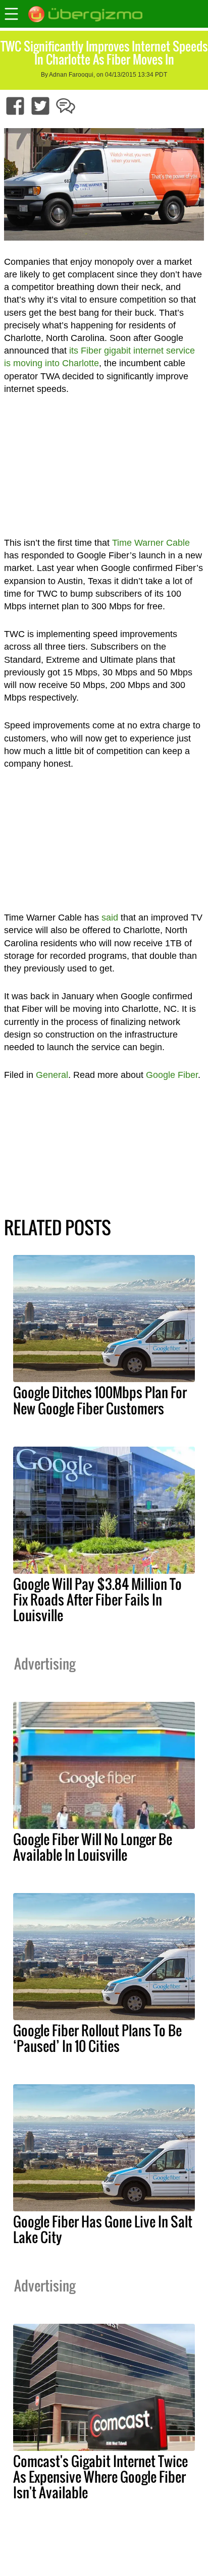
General (52, 1075)
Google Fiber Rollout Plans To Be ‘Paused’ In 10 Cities (97, 2038)
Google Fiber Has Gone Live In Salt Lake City (103, 2229)
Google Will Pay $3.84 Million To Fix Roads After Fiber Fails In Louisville (97, 1599)
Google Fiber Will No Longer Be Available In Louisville (93, 1847)
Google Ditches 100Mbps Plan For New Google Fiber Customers (100, 1400)
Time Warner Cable (151, 543)
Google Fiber (172, 1075)
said (110, 918)
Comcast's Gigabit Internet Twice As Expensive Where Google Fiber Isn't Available (100, 2477)
